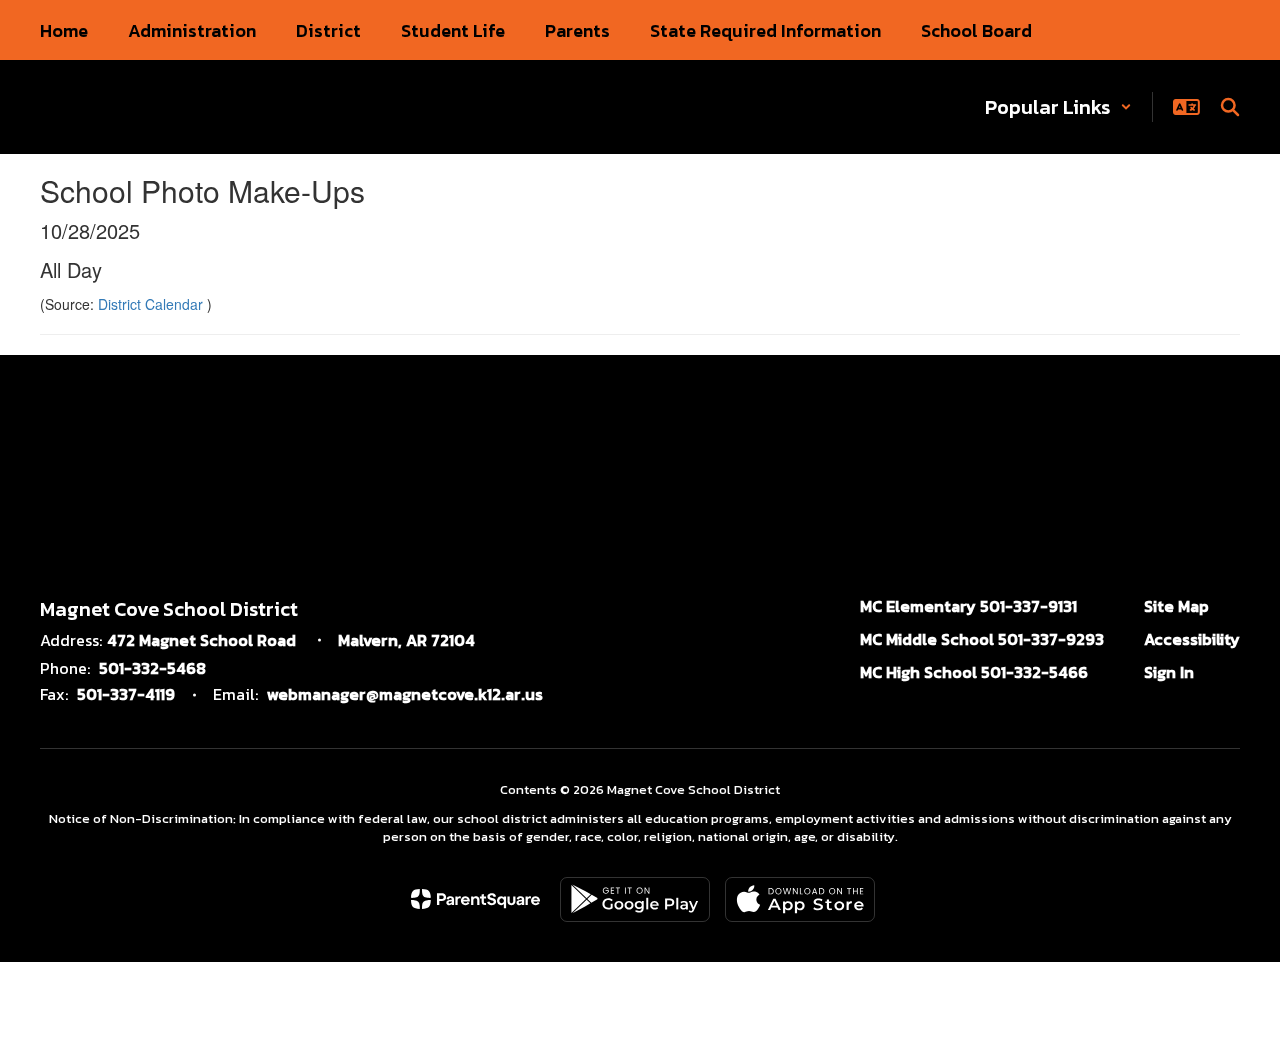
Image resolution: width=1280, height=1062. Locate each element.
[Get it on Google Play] (635, 899)
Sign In (1169, 672)
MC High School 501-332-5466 (974, 672)
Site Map (1176, 606)
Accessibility (1192, 639)
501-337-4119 (126, 694)
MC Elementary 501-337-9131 (968, 606)
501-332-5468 (152, 668)
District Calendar (152, 304)
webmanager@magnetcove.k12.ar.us (405, 694)
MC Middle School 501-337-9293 (982, 639)
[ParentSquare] (475, 899)
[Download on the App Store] (800, 899)
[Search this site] (1230, 107)
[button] (1058, 107)
